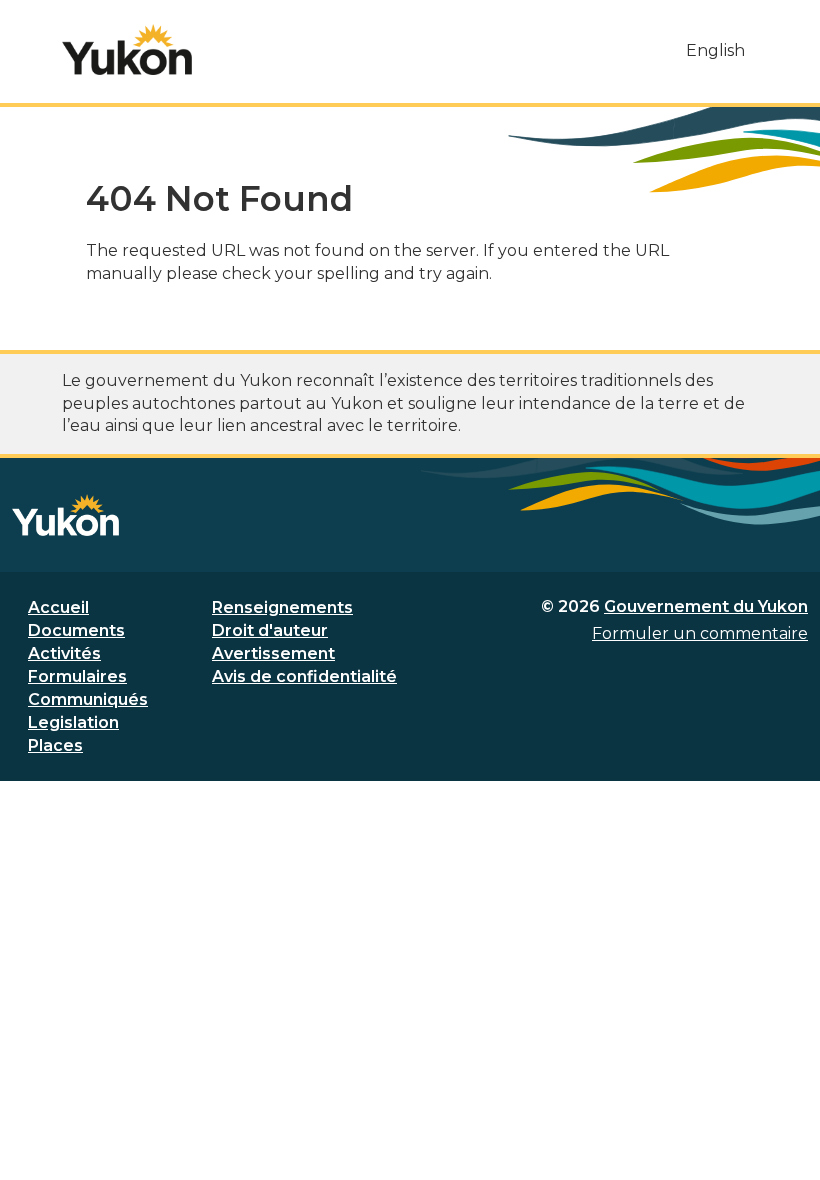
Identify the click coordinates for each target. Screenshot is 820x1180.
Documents (76, 630)
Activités (64, 653)
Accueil (58, 607)
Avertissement (273, 653)
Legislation (73, 722)
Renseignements (282, 607)
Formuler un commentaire (700, 633)
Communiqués (88, 699)
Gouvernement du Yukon (706, 606)
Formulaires (77, 676)
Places (55, 745)
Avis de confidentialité (304, 676)
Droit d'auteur (270, 630)
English (715, 50)
